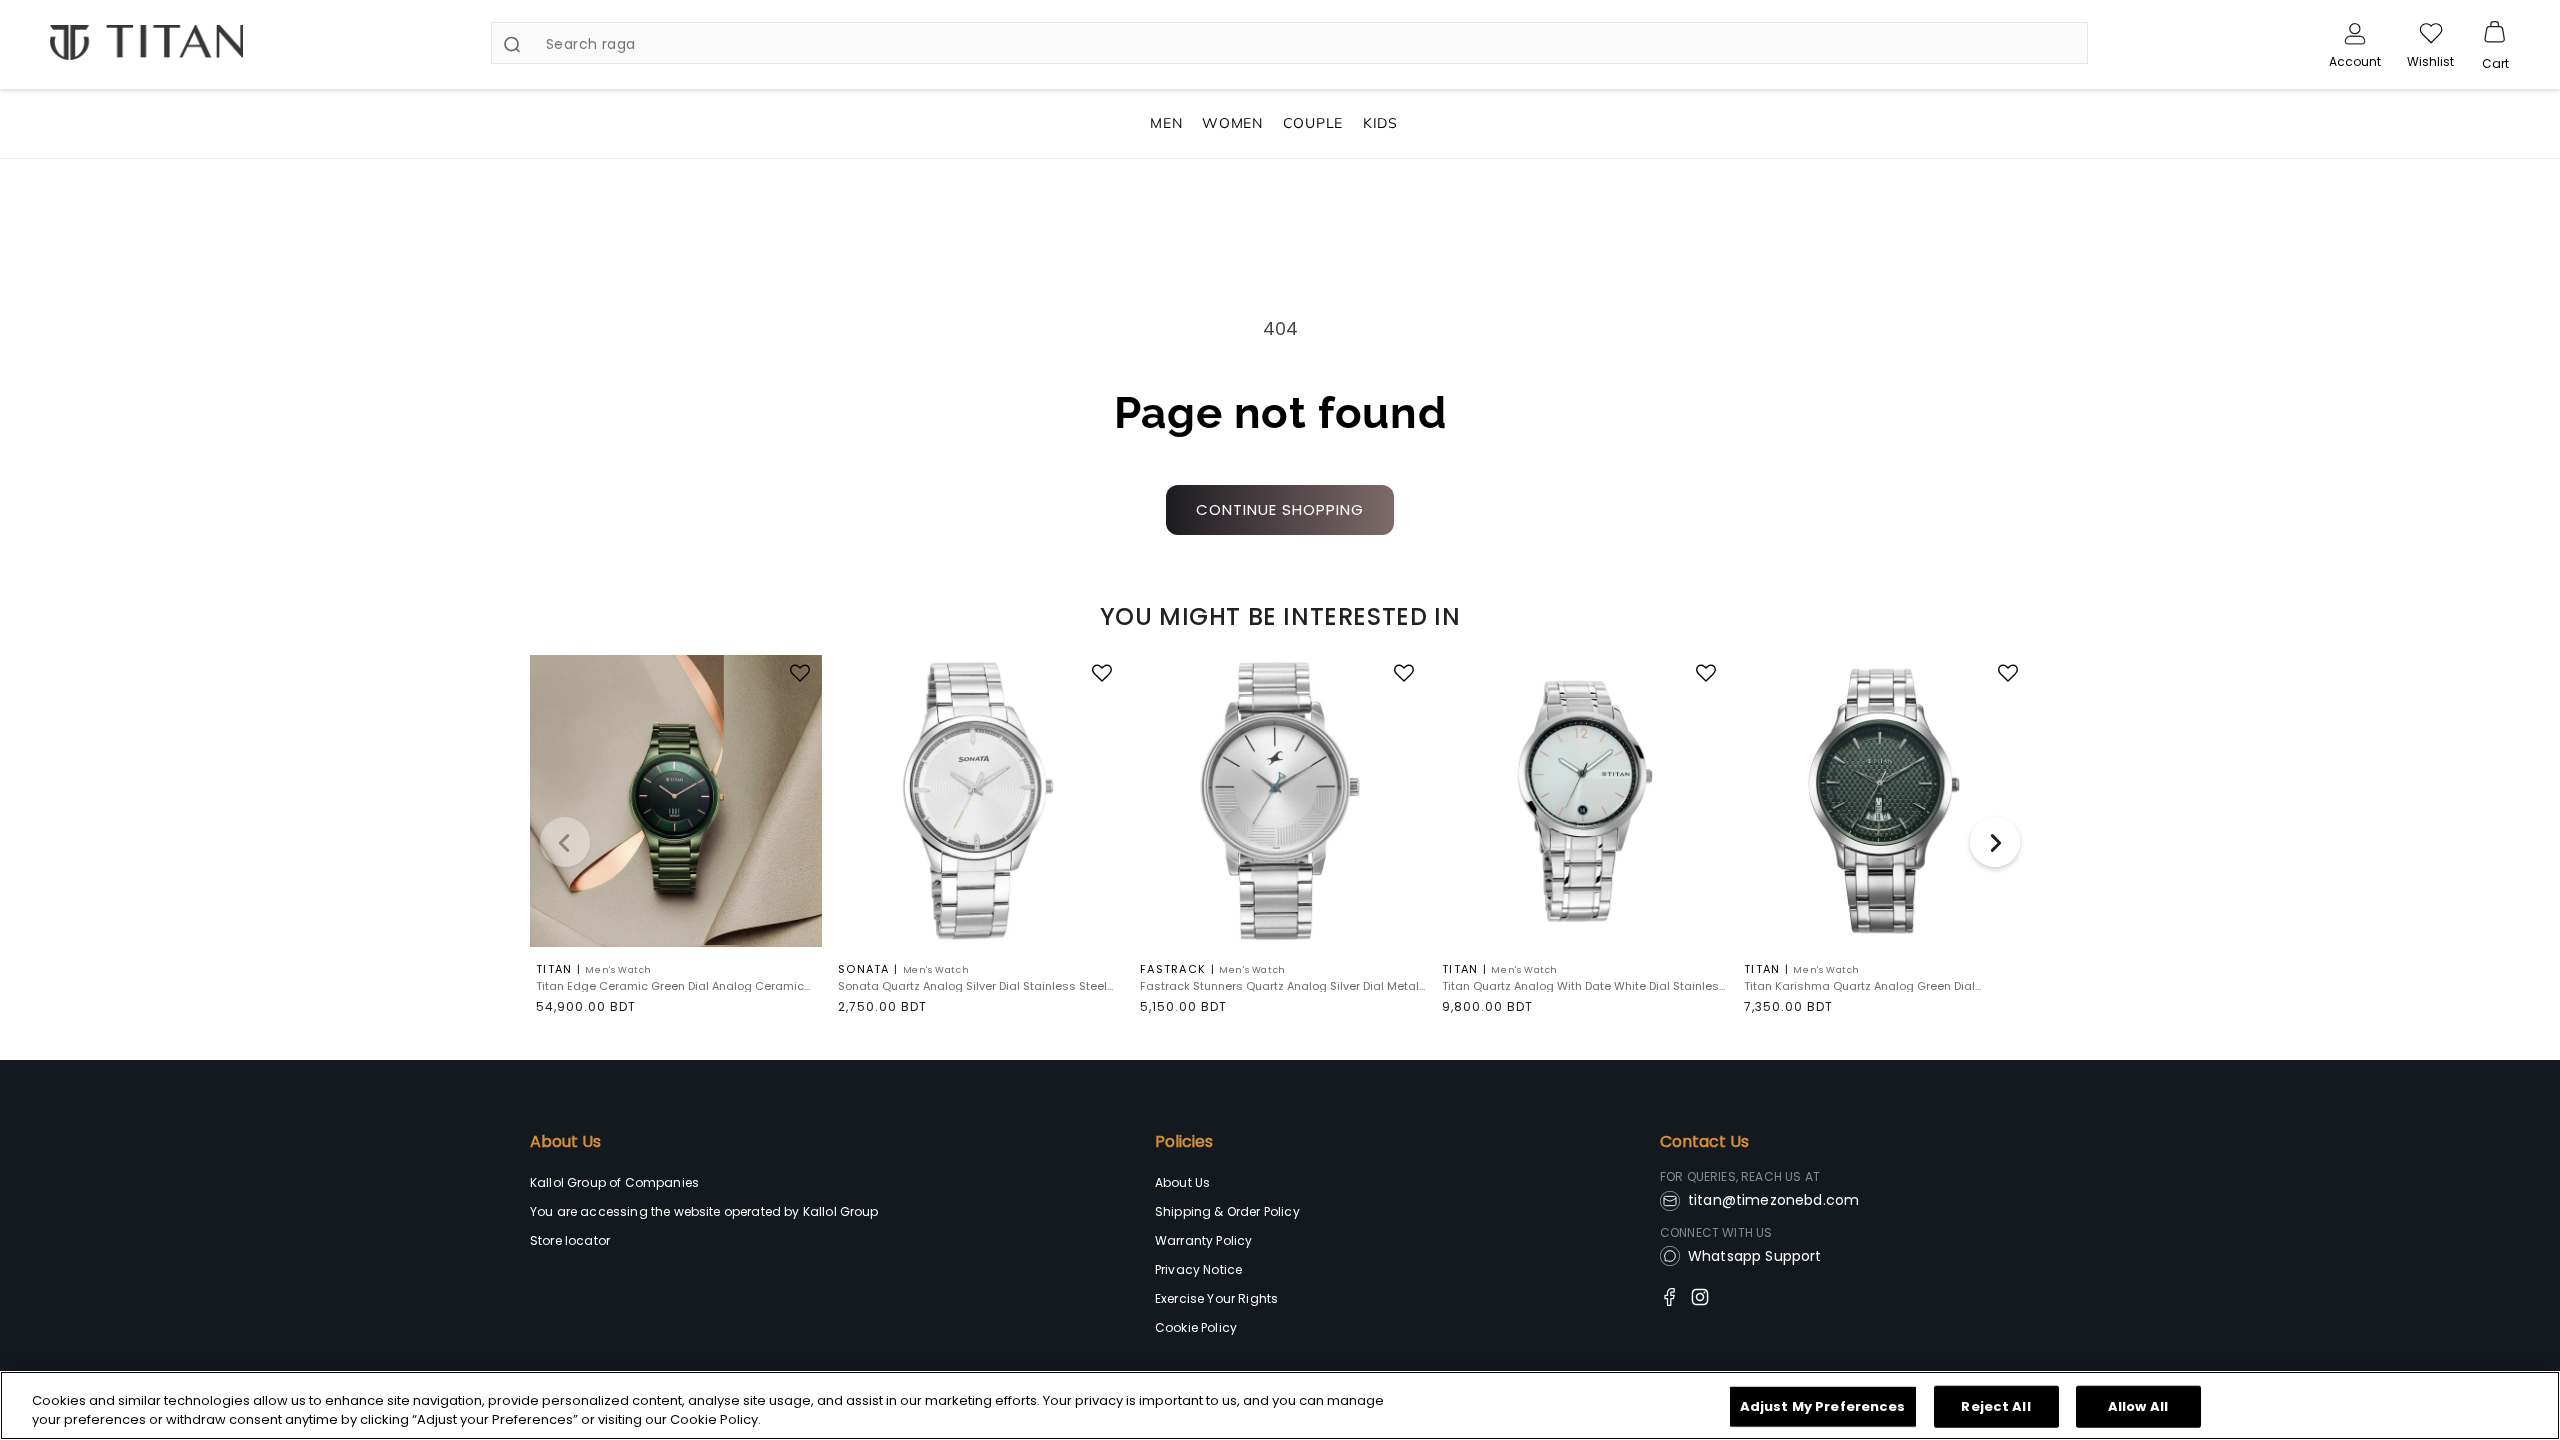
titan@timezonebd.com (1773, 1200)
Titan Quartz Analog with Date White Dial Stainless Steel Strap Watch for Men (1584, 986)
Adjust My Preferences (1823, 1406)
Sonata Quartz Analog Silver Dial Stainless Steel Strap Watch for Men (972, 986)
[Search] (512, 44)
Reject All (1995, 1406)
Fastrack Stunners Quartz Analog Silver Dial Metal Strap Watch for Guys (1279, 986)
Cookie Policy (1196, 1327)
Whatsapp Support (1755, 1256)
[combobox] (1289, 43)
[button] (2495, 33)
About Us (565, 1142)
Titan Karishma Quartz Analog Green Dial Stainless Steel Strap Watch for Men (1859, 986)
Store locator (570, 1240)
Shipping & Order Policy (1227, 1211)
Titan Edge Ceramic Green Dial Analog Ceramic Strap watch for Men (670, 986)
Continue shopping (1280, 509)
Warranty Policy (1203, 1240)
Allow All (2138, 1406)
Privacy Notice (1198, 1269)
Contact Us (1704, 1142)
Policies (1184, 1142)
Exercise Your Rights (1216, 1298)
